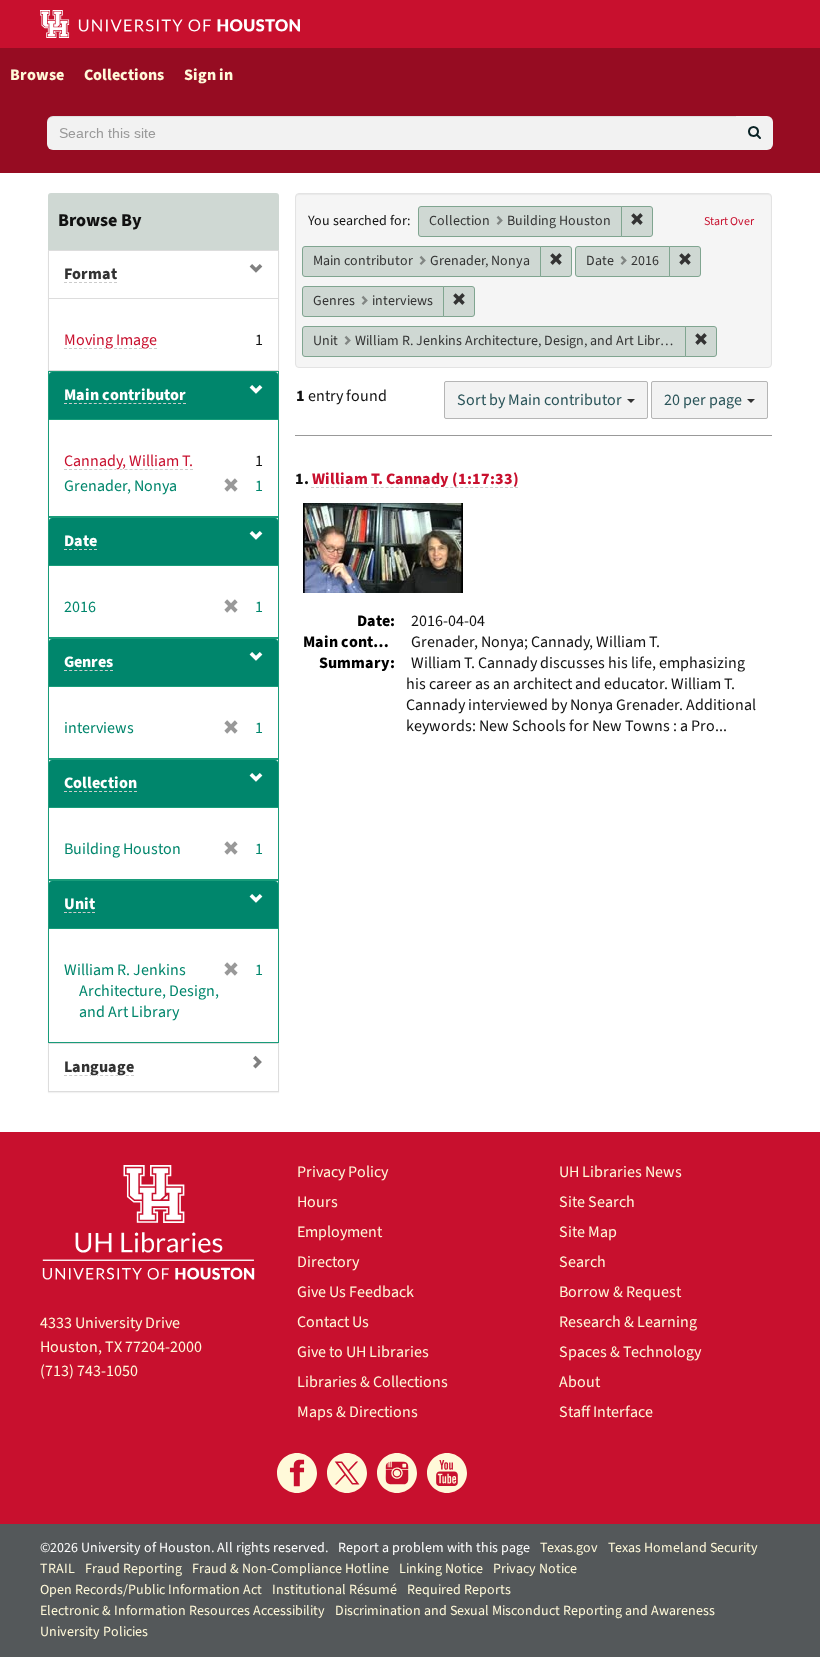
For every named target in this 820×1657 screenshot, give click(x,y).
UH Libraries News (620, 1172)
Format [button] (90, 274)
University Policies (94, 1632)
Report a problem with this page (434, 1548)
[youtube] (447, 1473)
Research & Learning (628, 1322)
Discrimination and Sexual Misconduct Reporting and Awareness (525, 1611)
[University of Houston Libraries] (148, 1222)
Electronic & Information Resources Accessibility (182, 1611)
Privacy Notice (535, 1569)
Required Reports (459, 1590)
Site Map (588, 1232)
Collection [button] (100, 783)
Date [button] (80, 541)
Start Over (729, 221)
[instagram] (397, 1473)
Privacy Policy (342, 1172)
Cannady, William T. (128, 461)
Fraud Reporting (133, 1569)
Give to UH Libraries (363, 1352)
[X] (347, 1473)
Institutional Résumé (334, 1590)
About (579, 1382)
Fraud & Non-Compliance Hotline (290, 1569)
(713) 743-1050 (89, 1371)
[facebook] (297, 1473)
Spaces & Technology (630, 1352)
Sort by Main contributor (541, 400)
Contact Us (333, 1322)
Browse (37, 75)
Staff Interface (606, 1412)
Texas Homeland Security (683, 1548)
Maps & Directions (357, 1412)
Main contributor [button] (125, 395)
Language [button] (99, 1067)
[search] (754, 133)
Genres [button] (88, 662)
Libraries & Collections (372, 1382)
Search (582, 1262)
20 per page (704, 400)
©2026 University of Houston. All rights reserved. (184, 1548)
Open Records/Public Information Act (151, 1590)
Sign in (208, 75)
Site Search (597, 1202)
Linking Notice (441, 1569)
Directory (328, 1262)
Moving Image (110, 340)
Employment (339, 1232)
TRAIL (57, 1569)
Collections (124, 75)
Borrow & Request (620, 1292)
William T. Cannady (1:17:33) (415, 479)
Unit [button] (79, 904)
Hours (317, 1202)
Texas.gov (569, 1548)
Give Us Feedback (355, 1292)
